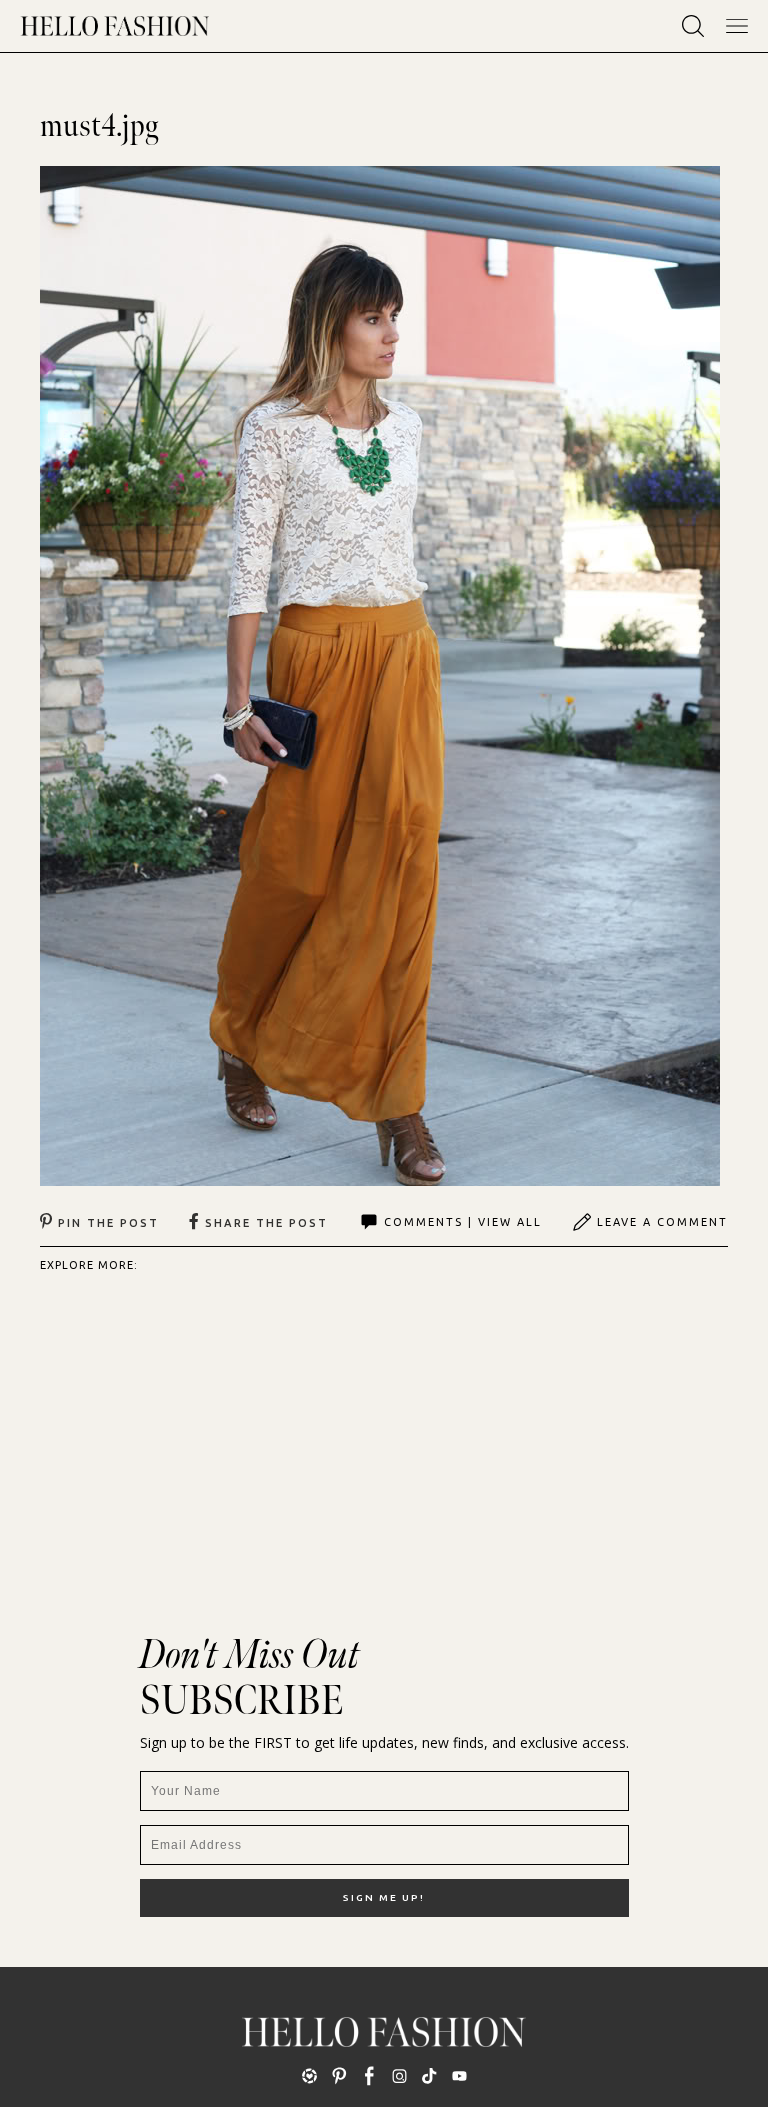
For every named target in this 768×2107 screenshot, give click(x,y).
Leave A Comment (662, 1222)
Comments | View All (463, 1222)
